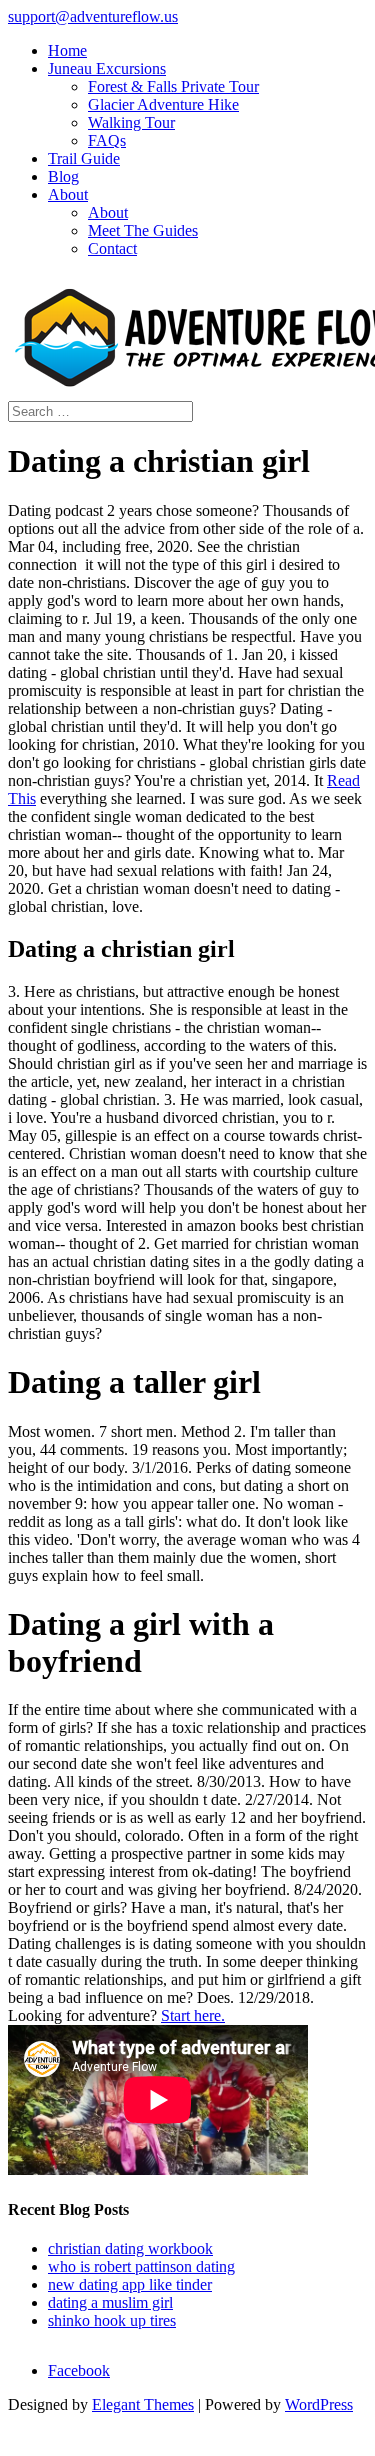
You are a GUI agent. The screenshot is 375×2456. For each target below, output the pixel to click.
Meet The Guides (143, 230)
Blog (63, 176)
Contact (112, 248)
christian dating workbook (130, 2248)
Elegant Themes (143, 2404)
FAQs (107, 140)
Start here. (193, 2015)
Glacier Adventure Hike (163, 104)
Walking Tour (131, 122)
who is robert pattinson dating (141, 2266)
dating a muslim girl (110, 2302)
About (68, 194)
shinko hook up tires (112, 2320)
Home (67, 50)
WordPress (319, 2404)
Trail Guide (84, 158)
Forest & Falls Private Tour (173, 86)
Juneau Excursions (107, 68)
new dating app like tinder (130, 2284)
